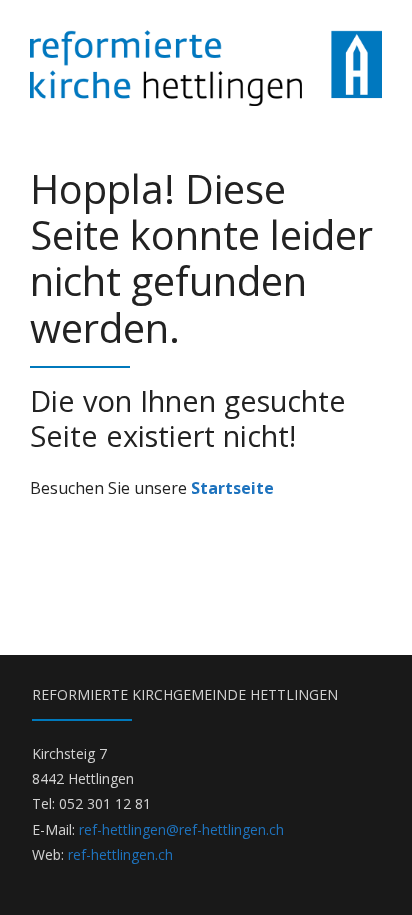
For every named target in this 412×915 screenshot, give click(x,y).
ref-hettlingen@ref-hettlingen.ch (181, 829)
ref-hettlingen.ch (120, 854)
